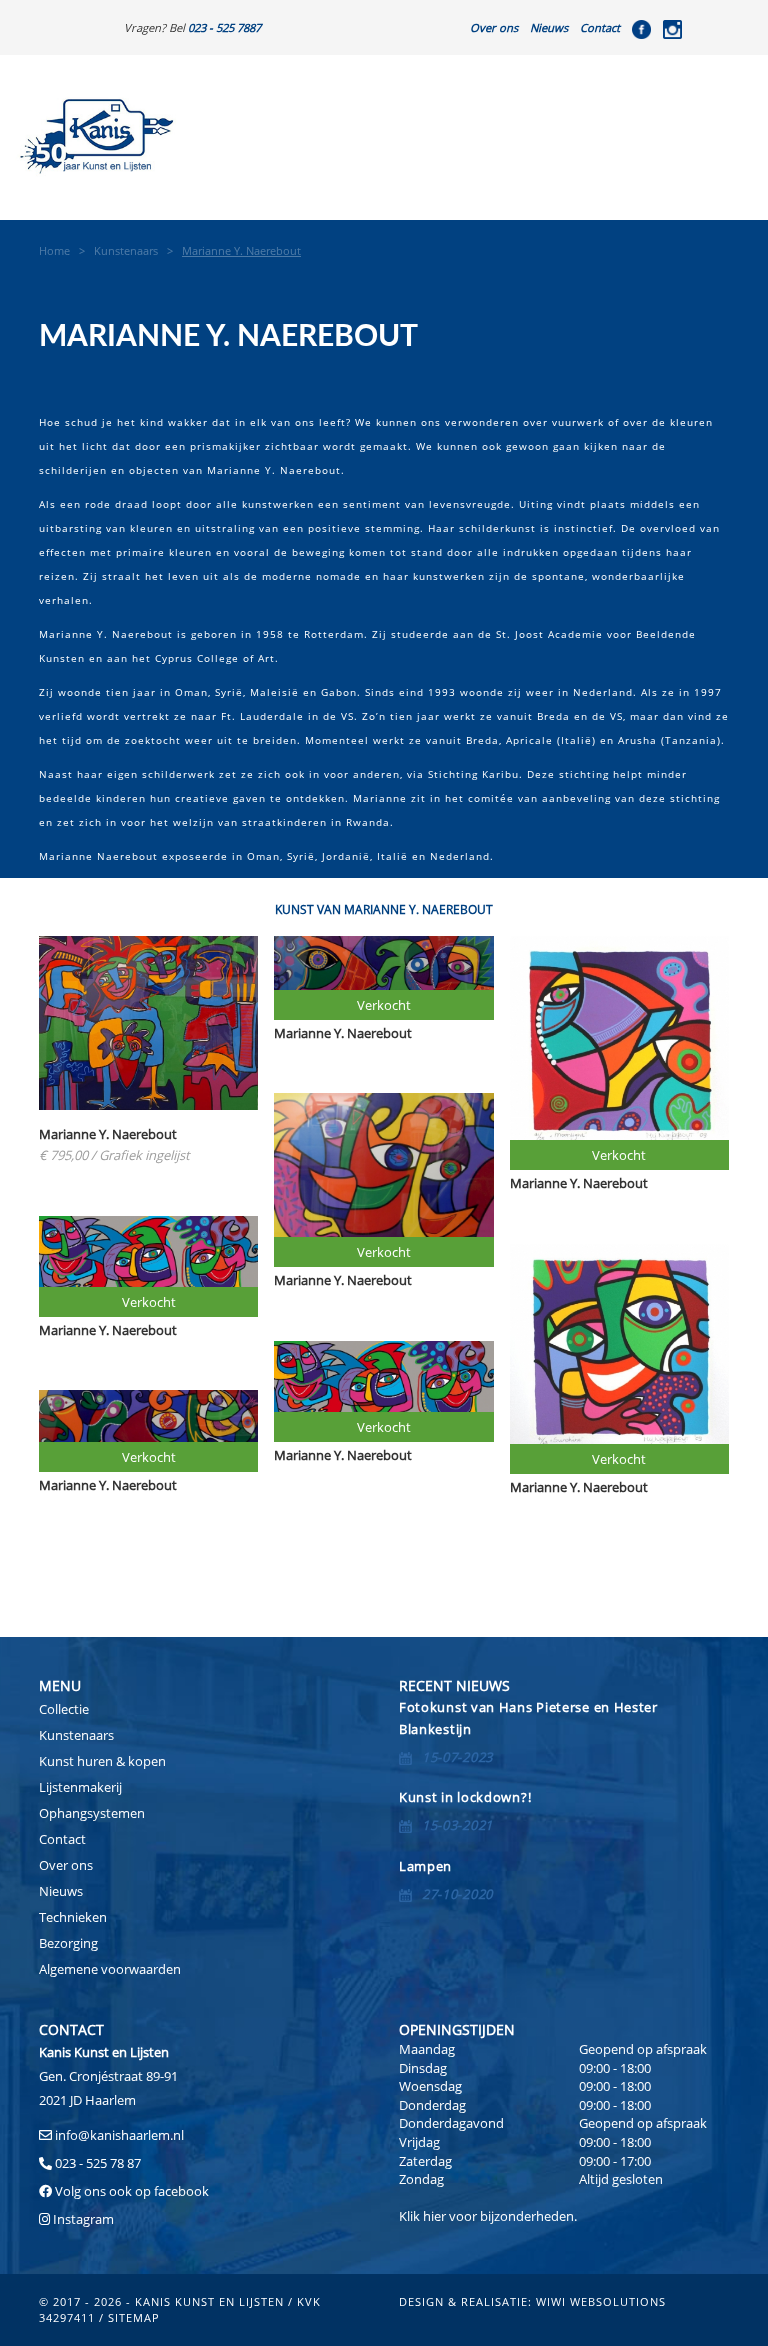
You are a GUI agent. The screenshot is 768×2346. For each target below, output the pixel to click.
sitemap (134, 2317)
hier (434, 2216)
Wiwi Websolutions (601, 2301)
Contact (600, 27)
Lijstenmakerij (80, 1787)
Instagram (83, 2219)
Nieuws (549, 27)
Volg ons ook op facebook (130, 2191)
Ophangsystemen (92, 1813)
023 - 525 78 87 (98, 2163)
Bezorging (68, 1943)
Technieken (73, 1917)
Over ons (494, 27)
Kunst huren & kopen (102, 1761)
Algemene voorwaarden (110, 1969)
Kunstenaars (76, 1735)
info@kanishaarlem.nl (119, 2135)
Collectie (64, 1709)
